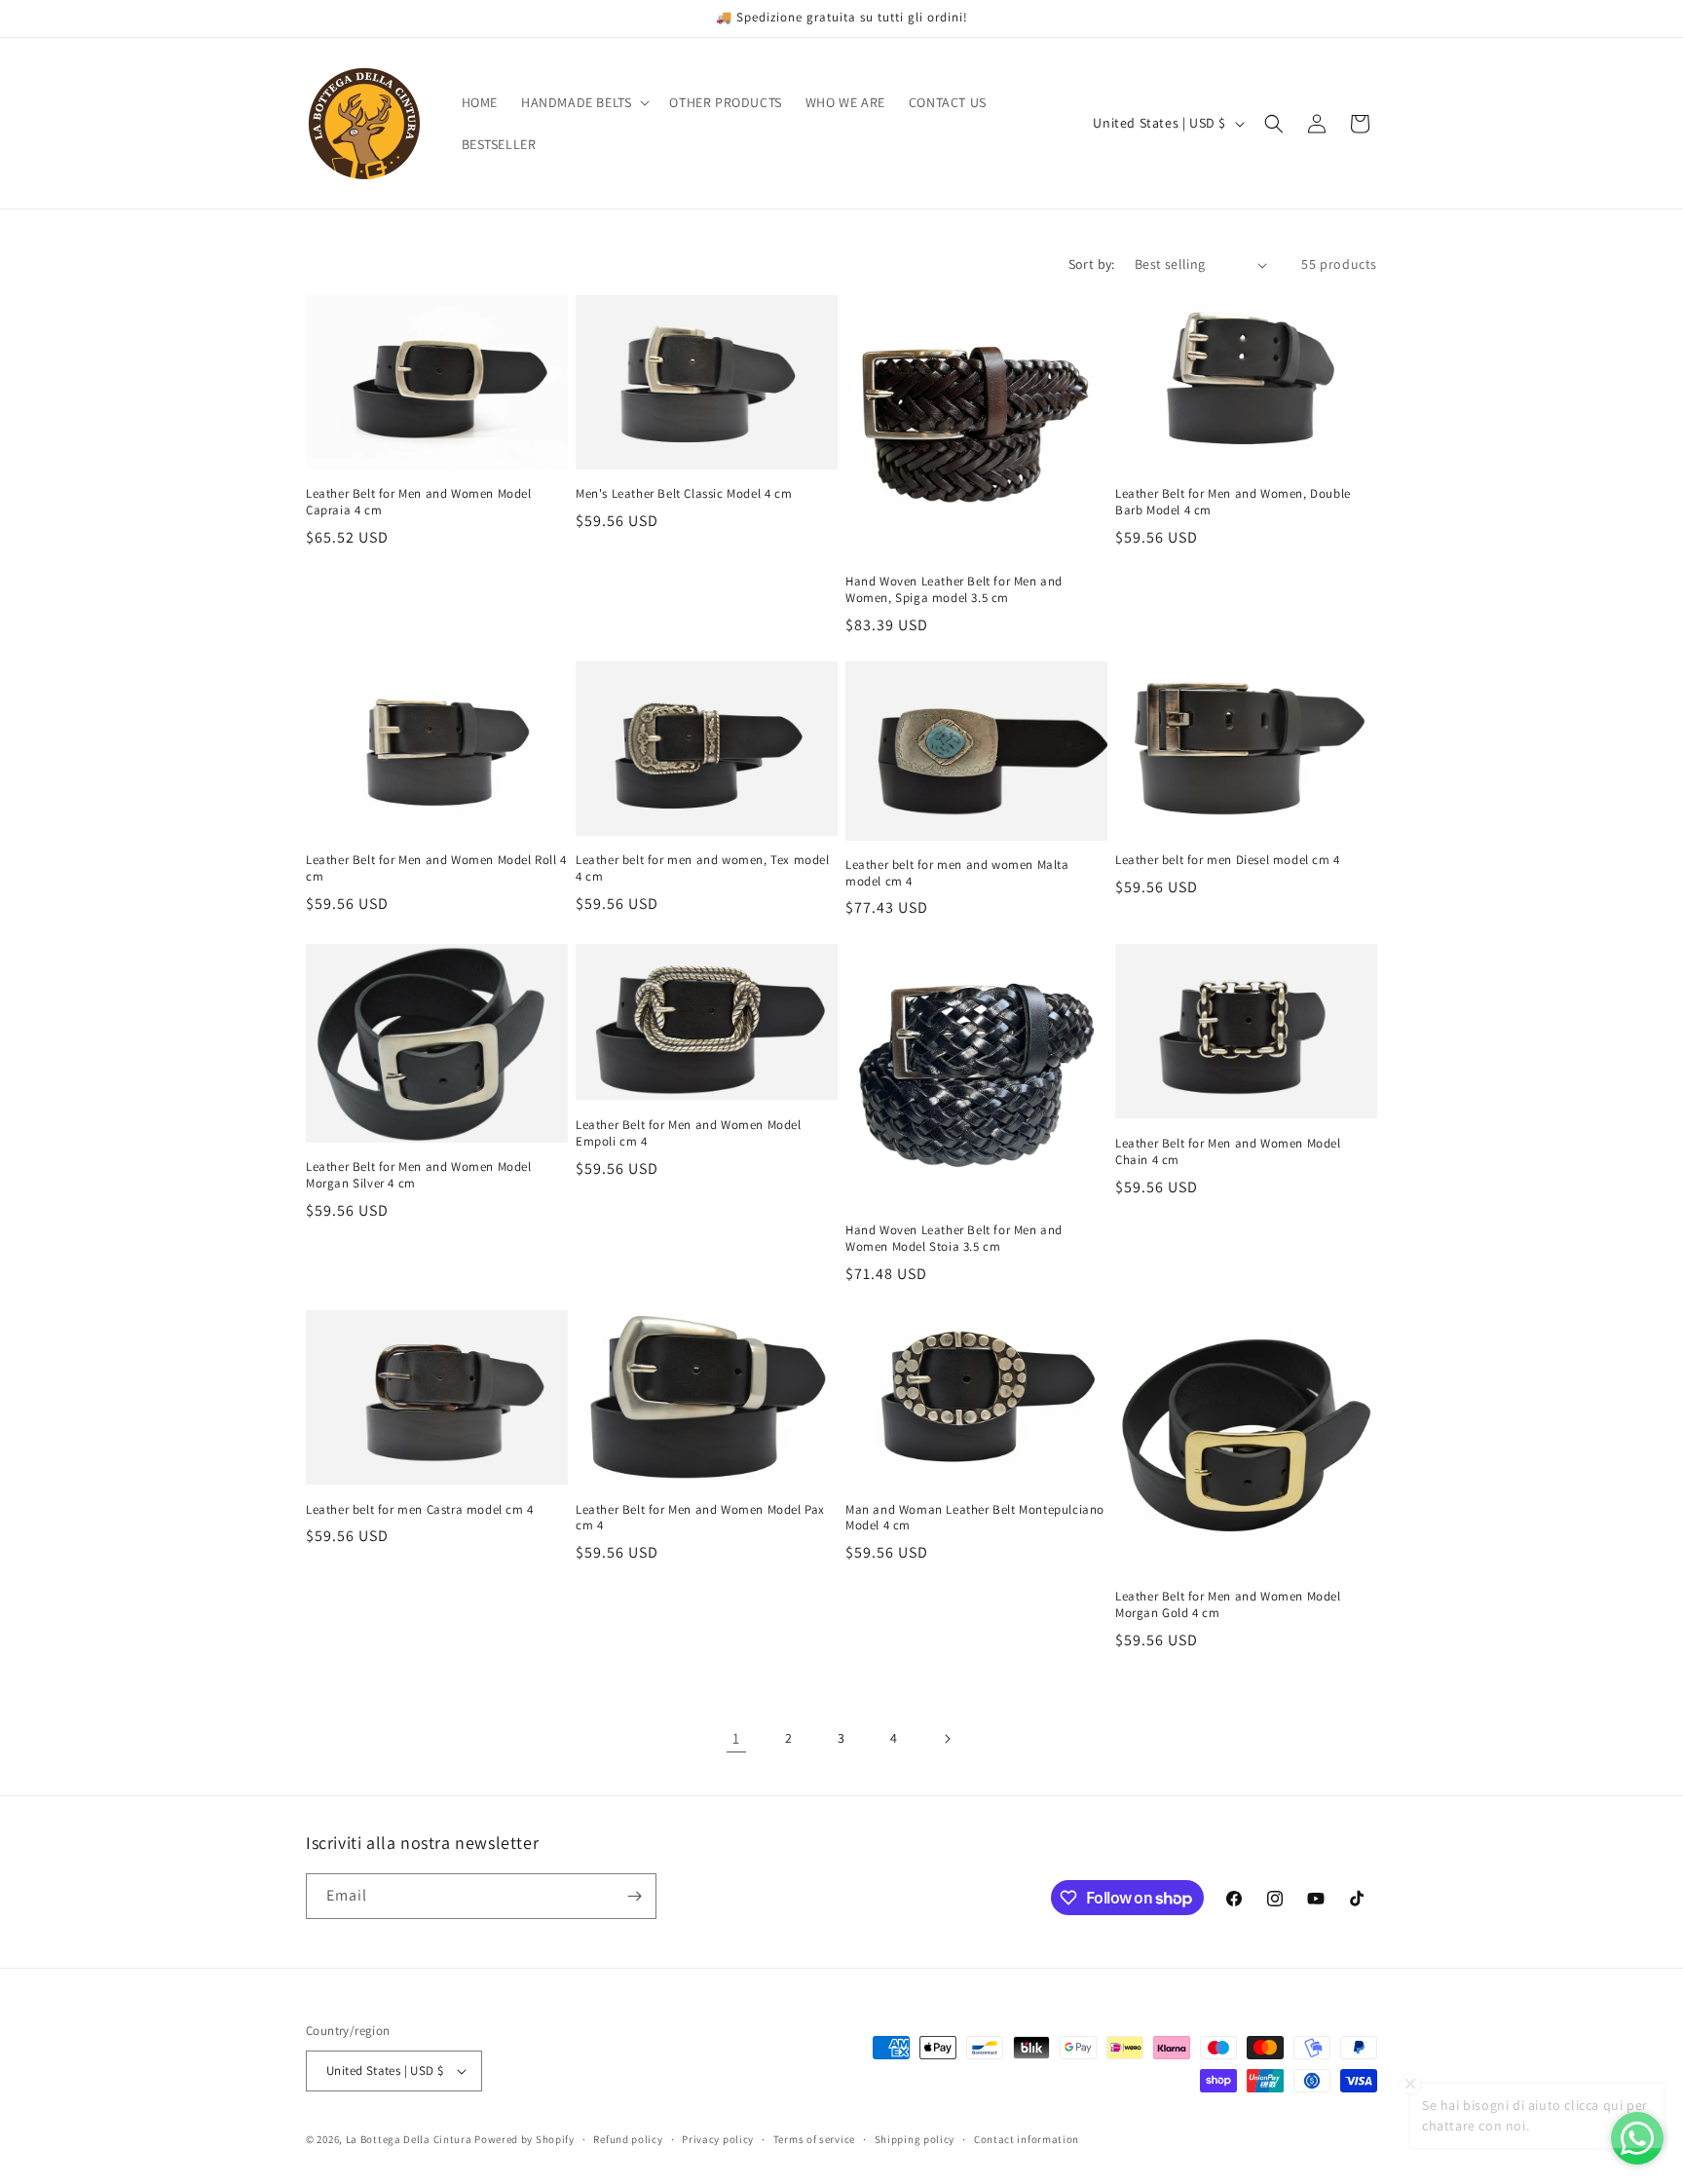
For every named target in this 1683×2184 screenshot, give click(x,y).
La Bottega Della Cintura (409, 2139)
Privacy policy (718, 2139)
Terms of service (814, 2139)
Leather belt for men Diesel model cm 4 (1228, 860)
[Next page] (947, 1739)
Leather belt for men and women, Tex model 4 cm (703, 868)
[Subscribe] (634, 1896)
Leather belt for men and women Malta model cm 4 (957, 873)
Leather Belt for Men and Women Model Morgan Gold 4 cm (1228, 1605)
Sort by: (1092, 264)
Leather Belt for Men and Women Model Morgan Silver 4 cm (419, 1175)
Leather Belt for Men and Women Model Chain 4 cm (1228, 1152)
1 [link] (736, 1738)
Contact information (1027, 2139)
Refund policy (628, 2139)
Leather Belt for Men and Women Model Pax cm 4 (700, 1518)
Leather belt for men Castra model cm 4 (420, 1510)
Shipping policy (915, 2139)
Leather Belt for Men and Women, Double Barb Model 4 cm (1233, 502)
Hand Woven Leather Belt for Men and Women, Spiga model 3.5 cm (954, 590)
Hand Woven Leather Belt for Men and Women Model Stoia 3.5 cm (954, 1239)
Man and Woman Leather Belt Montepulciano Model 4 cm (975, 1518)
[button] (583, 102)
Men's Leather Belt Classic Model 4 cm (684, 494)
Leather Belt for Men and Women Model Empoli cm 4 (689, 1133)
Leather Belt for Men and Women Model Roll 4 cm (436, 868)
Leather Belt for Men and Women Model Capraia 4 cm (419, 502)
